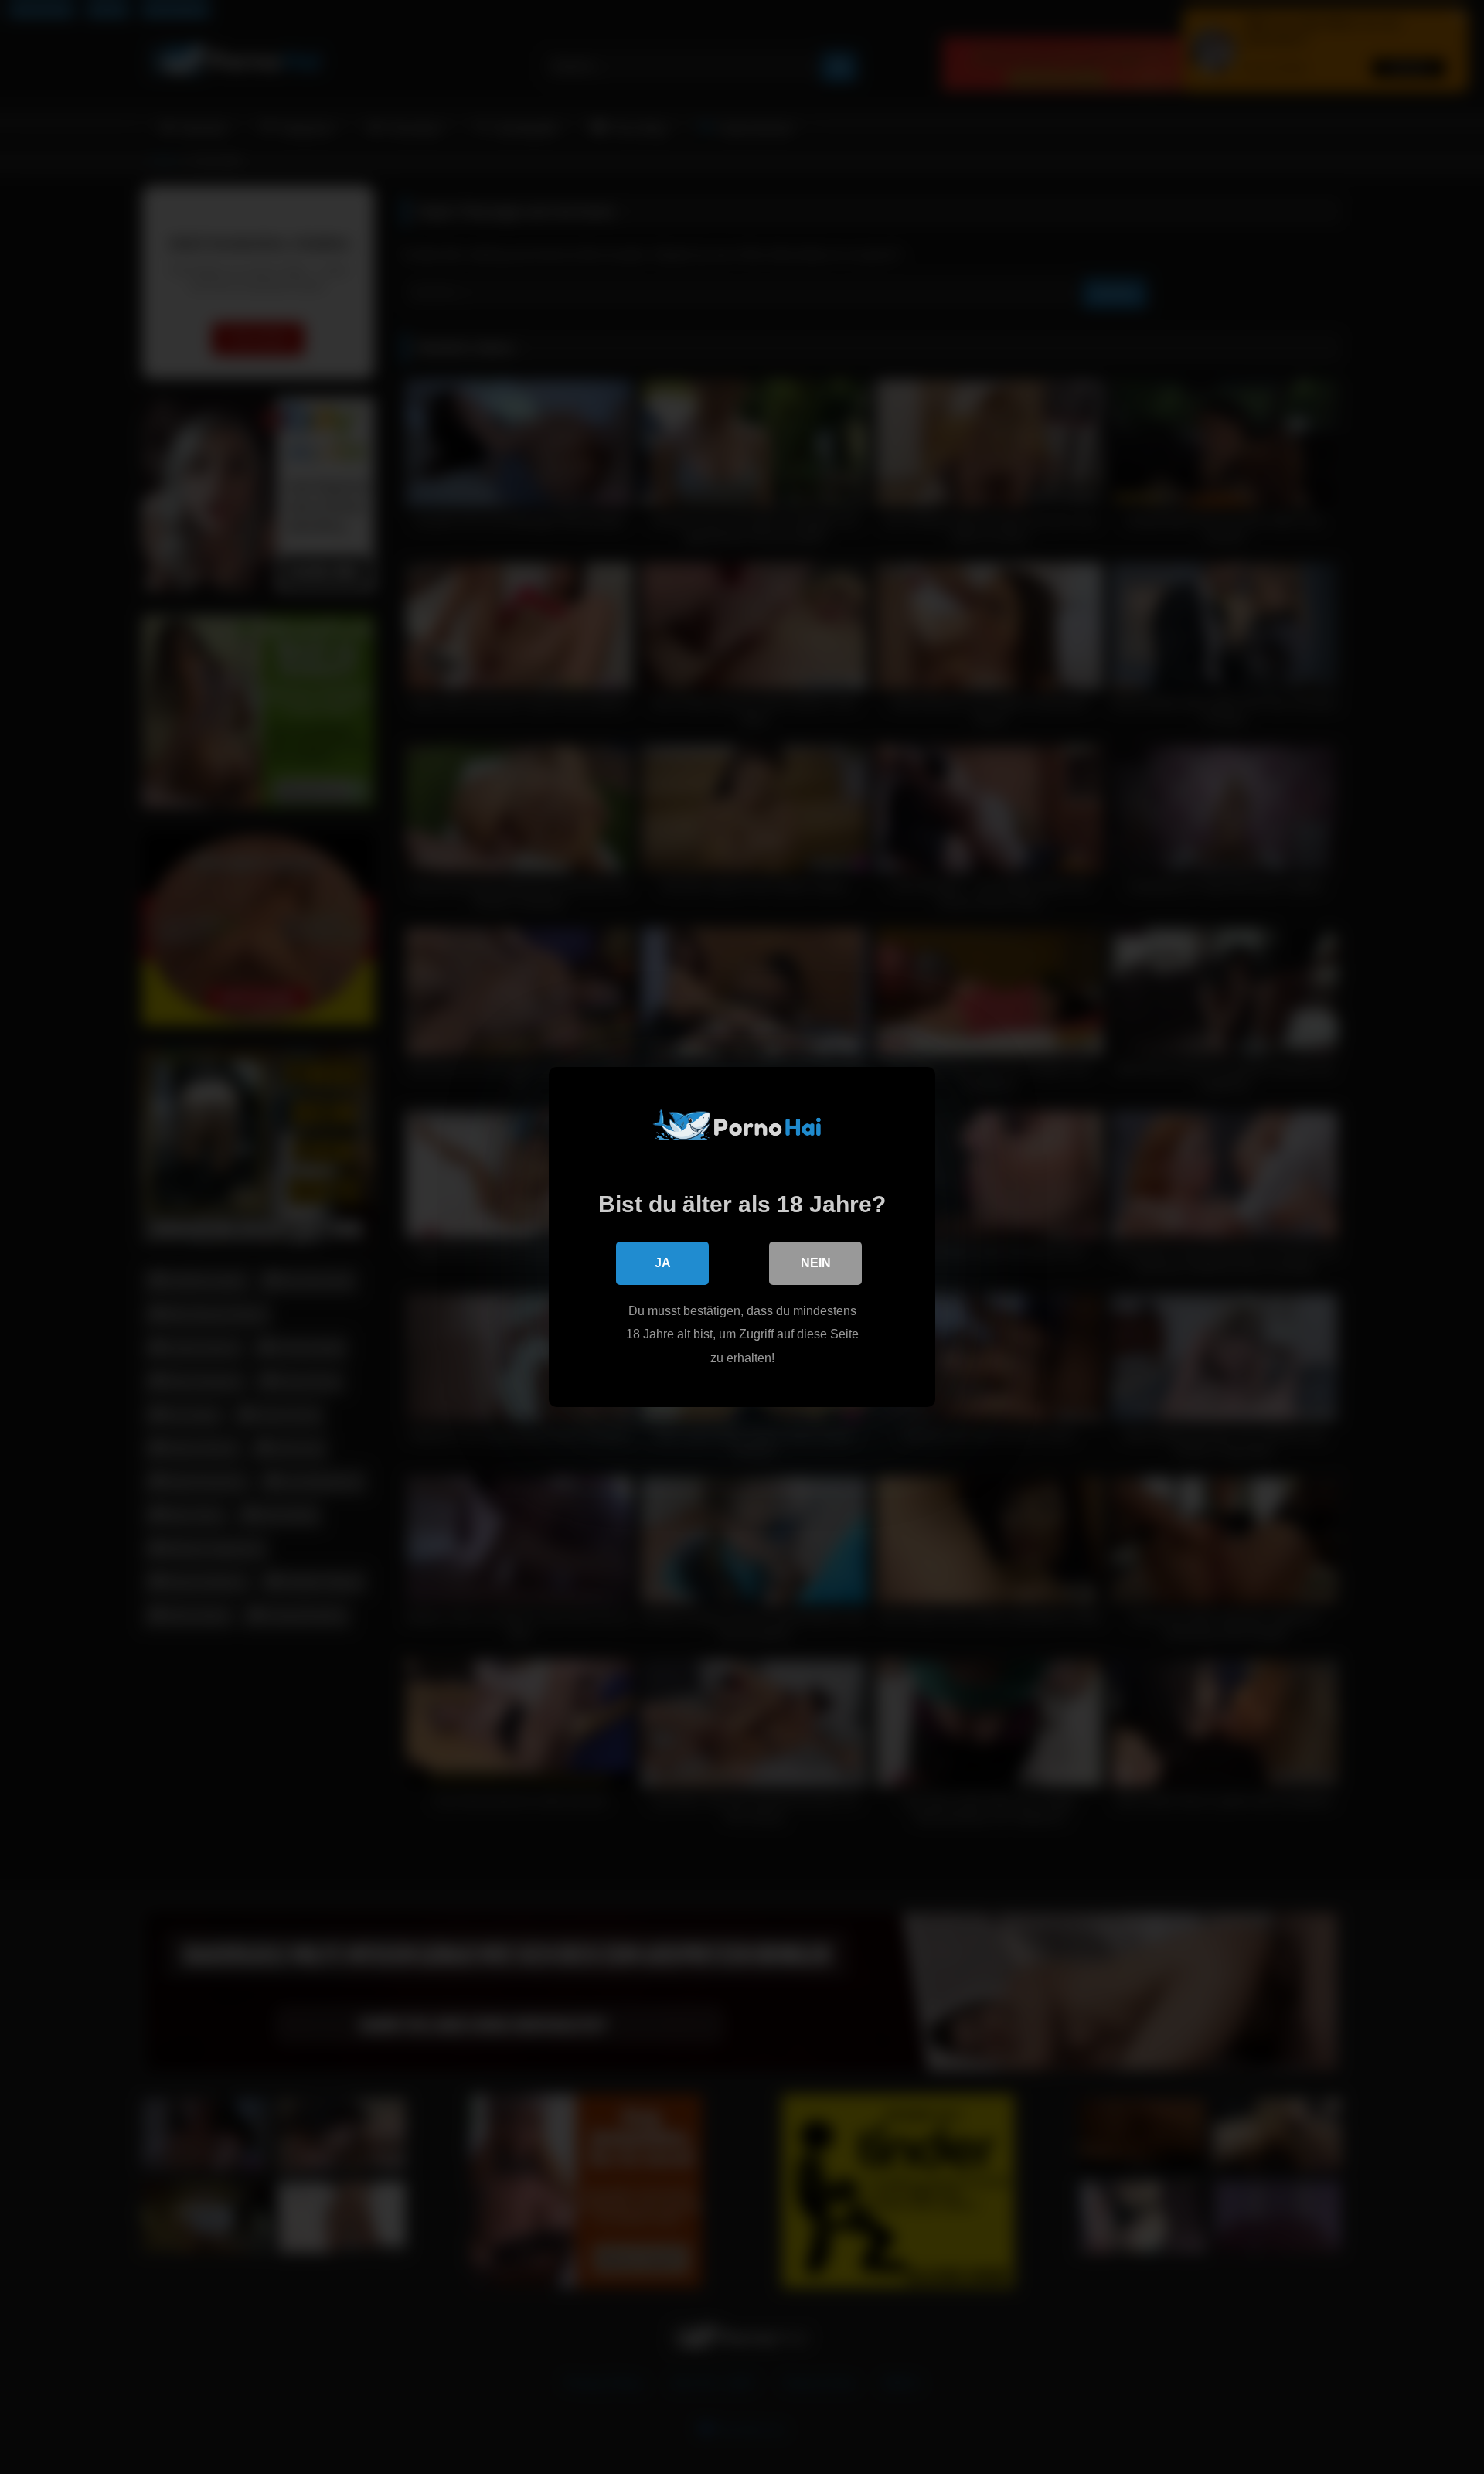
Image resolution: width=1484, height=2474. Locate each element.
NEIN (816, 1263)
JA (663, 1263)
